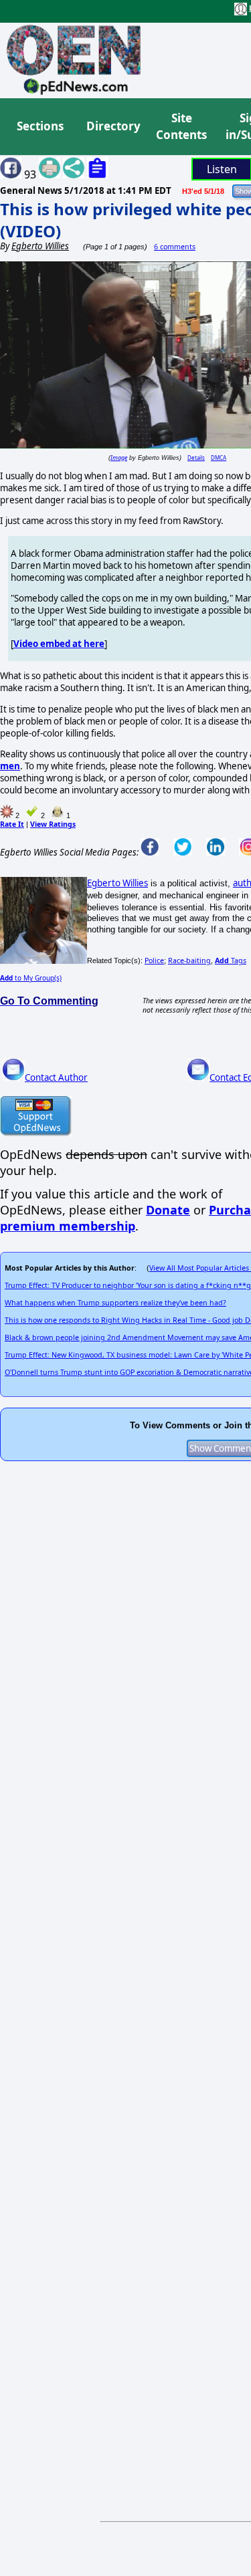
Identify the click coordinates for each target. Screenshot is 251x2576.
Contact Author (56, 1077)
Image (119, 458)
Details (196, 458)
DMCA (219, 458)
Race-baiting (189, 960)
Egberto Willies (117, 883)
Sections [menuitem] (40, 126)
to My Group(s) (31, 978)
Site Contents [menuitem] (181, 127)
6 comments (175, 247)
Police (154, 960)
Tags (231, 960)
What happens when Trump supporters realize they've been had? (115, 1303)
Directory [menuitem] (112, 126)
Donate (168, 1210)
